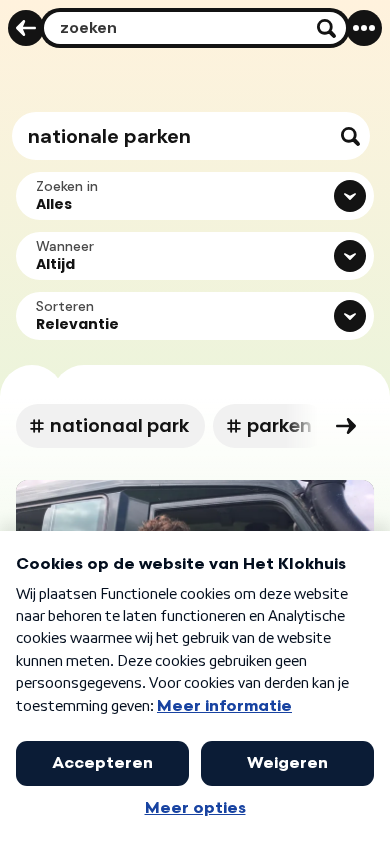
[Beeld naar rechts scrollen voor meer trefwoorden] (346, 426)
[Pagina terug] (26, 28)
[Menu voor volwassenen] (364, 28)
